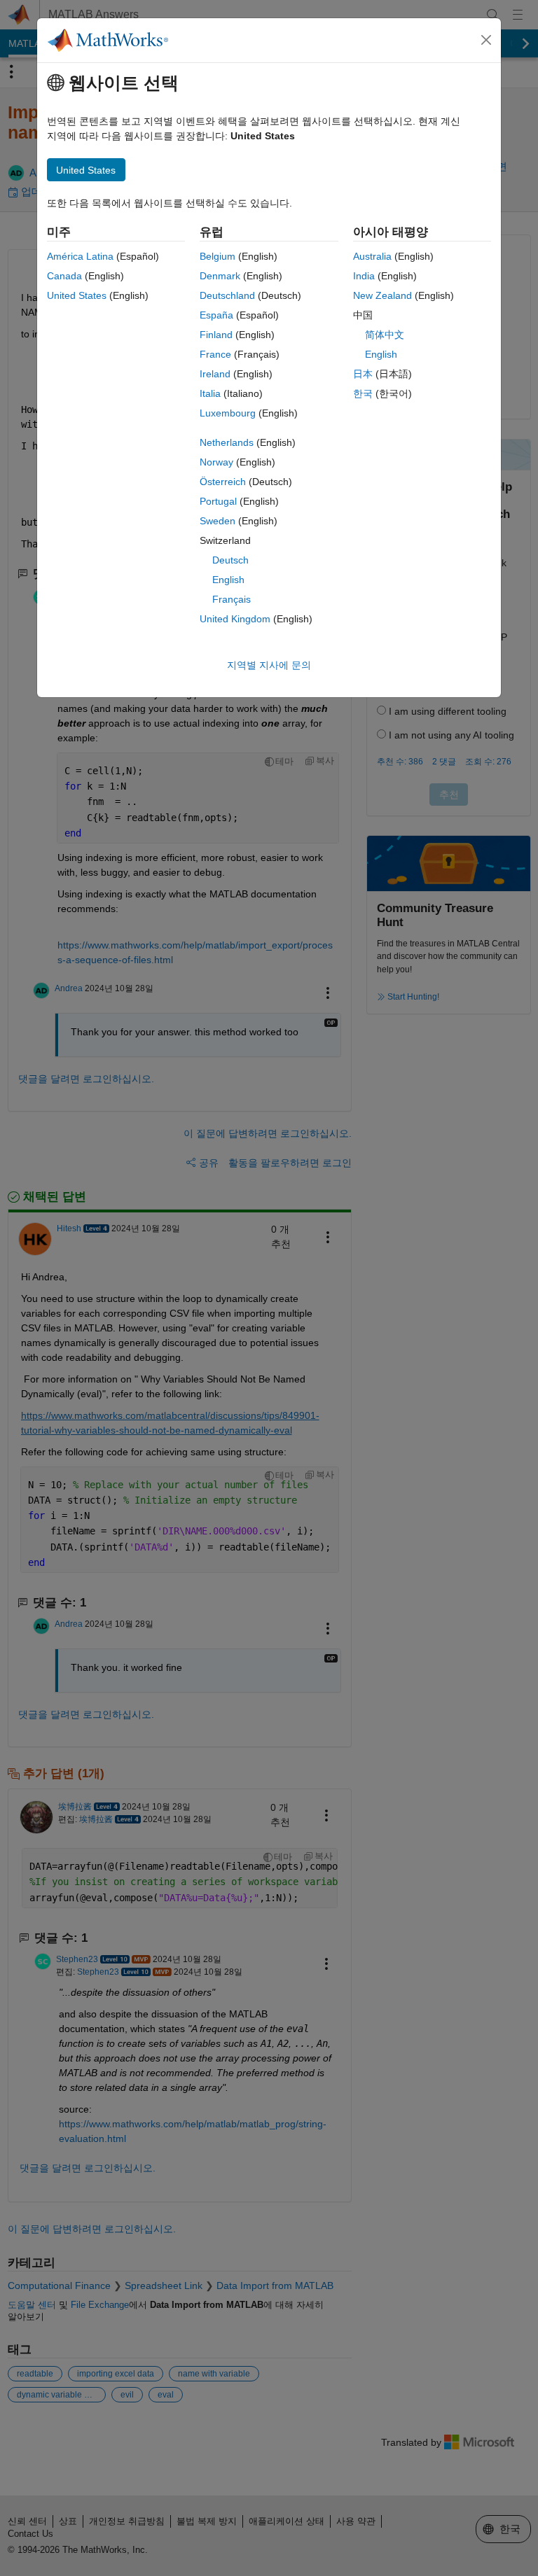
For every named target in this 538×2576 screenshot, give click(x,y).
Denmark (220, 276)
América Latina (80, 256)
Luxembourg (228, 413)
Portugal (218, 501)
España (216, 315)
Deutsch (230, 560)
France (215, 354)
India (364, 276)
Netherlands (227, 442)
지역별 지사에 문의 (269, 665)
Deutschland (227, 295)
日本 (363, 374)
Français (232, 599)
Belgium (218, 256)
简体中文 (385, 335)
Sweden (218, 521)
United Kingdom (235, 619)
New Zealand (382, 295)
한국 (363, 393)
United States (77, 295)
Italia (210, 393)
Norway (216, 462)
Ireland (215, 374)
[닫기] (486, 40)
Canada (64, 276)
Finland (216, 335)
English (228, 580)
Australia (372, 256)
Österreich (223, 482)
